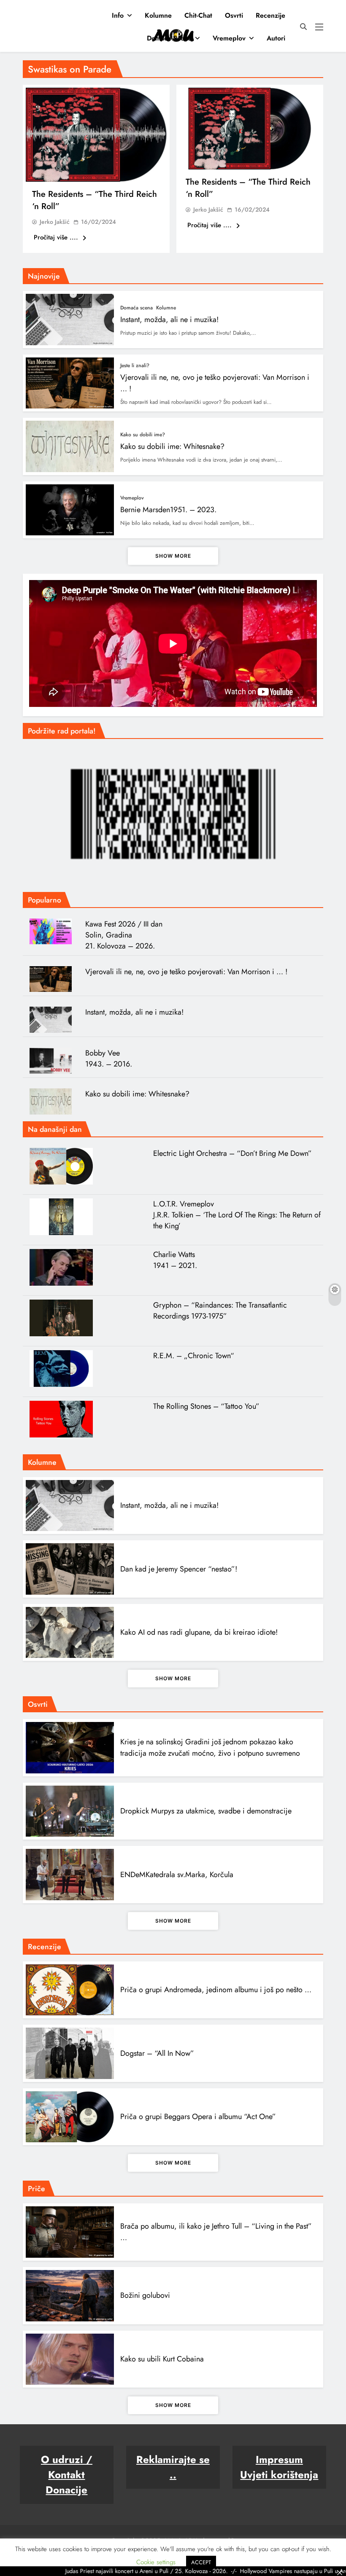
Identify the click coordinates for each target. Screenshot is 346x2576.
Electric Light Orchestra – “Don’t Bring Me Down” (232, 1153)
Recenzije (270, 15)
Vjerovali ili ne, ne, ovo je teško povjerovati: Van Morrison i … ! (186, 972)
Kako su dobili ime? (143, 435)
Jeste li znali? (135, 365)
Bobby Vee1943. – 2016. (109, 1058)
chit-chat (198, 15)
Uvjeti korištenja (279, 2475)
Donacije (66, 2490)
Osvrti (234, 15)
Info (118, 15)
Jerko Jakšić (55, 222)
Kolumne (158, 15)
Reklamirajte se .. (173, 2467)
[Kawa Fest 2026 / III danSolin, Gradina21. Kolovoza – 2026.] (54, 932)
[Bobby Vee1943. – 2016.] (54, 1061)
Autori (276, 38)
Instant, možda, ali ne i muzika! (169, 320)
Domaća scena (169, 38)
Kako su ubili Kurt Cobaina (162, 2359)
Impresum (279, 2459)
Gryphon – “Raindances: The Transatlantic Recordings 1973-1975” (220, 1311)
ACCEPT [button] (201, 2562)
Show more (173, 556)
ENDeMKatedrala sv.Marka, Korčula (177, 1875)
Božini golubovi (145, 2295)
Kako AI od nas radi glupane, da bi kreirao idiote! (199, 1632)
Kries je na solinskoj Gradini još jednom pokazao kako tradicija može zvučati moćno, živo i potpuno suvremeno (210, 1747)
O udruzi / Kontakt (67, 2467)
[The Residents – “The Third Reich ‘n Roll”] (96, 135)
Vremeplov (229, 38)
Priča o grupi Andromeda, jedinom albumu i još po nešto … (216, 1990)
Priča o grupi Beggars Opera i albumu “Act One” (198, 2117)
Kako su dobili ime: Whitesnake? (172, 446)
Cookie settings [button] (156, 2562)
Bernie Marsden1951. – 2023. (168, 510)
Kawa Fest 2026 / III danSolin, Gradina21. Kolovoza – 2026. (124, 935)
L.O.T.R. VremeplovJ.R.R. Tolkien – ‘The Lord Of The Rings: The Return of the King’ (237, 1215)
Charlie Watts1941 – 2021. (175, 1260)
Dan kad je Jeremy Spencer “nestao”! (179, 1569)
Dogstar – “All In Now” (157, 2053)
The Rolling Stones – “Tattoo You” (206, 1406)
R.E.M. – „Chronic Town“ (194, 1356)
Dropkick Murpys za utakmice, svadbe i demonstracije (206, 1811)
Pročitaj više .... (57, 237)
